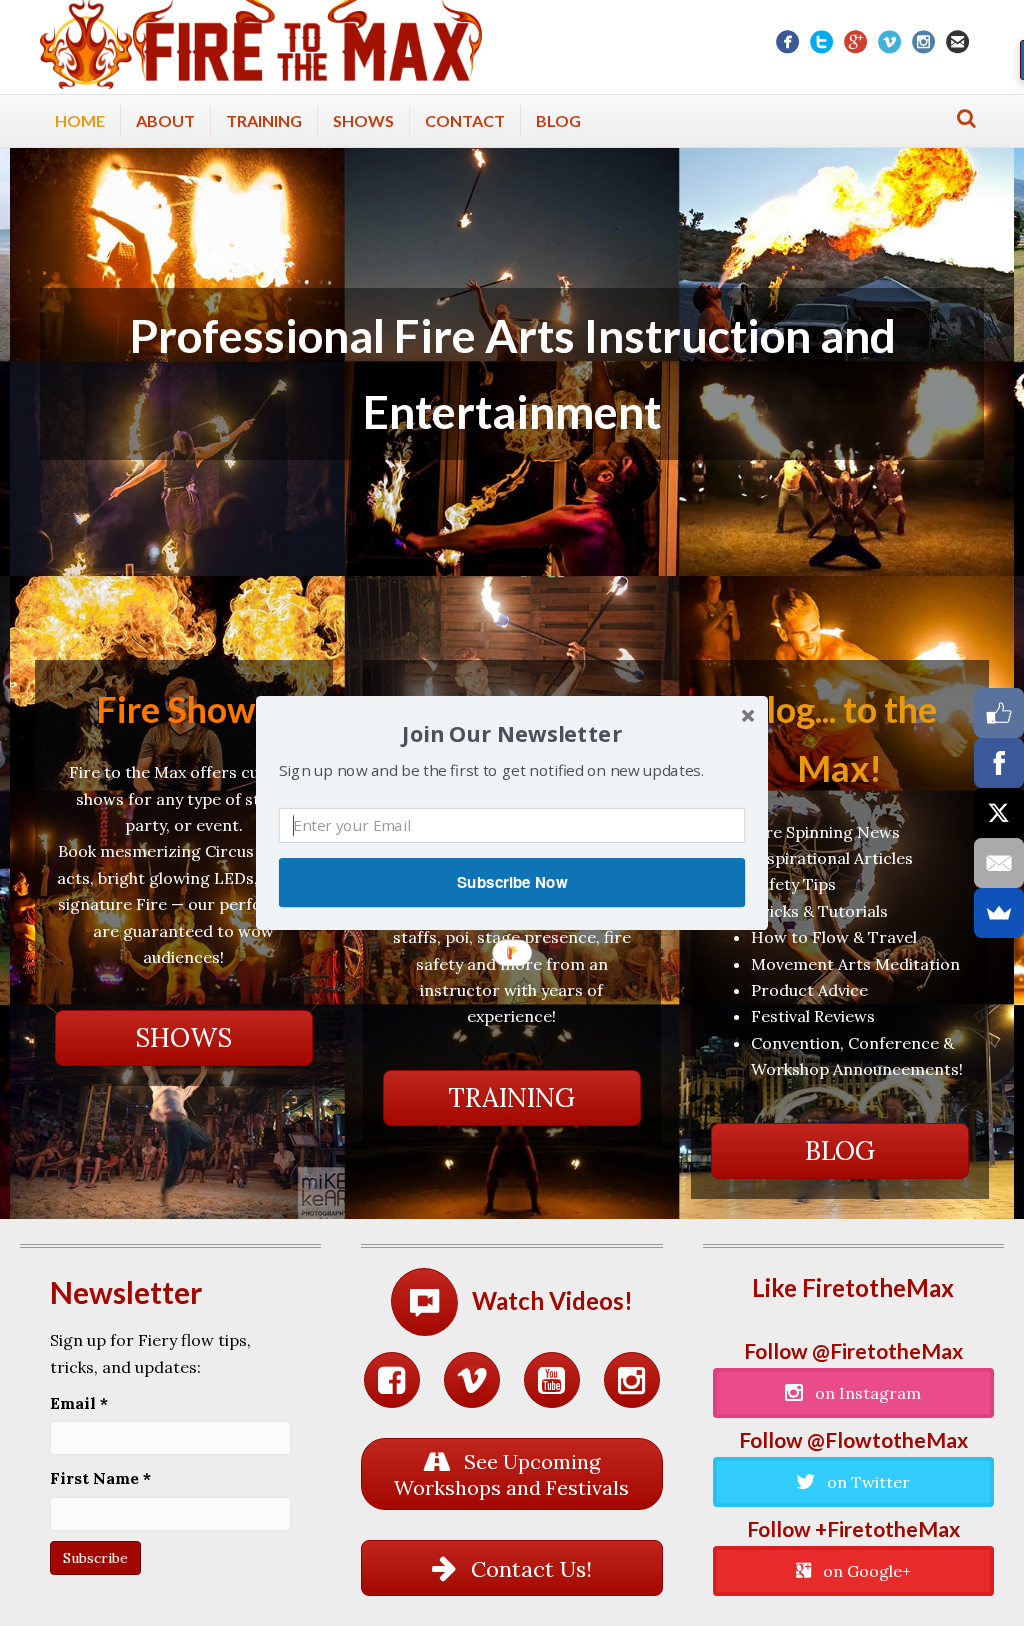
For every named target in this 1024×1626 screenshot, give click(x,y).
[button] (512, 734)
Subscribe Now (512, 882)
